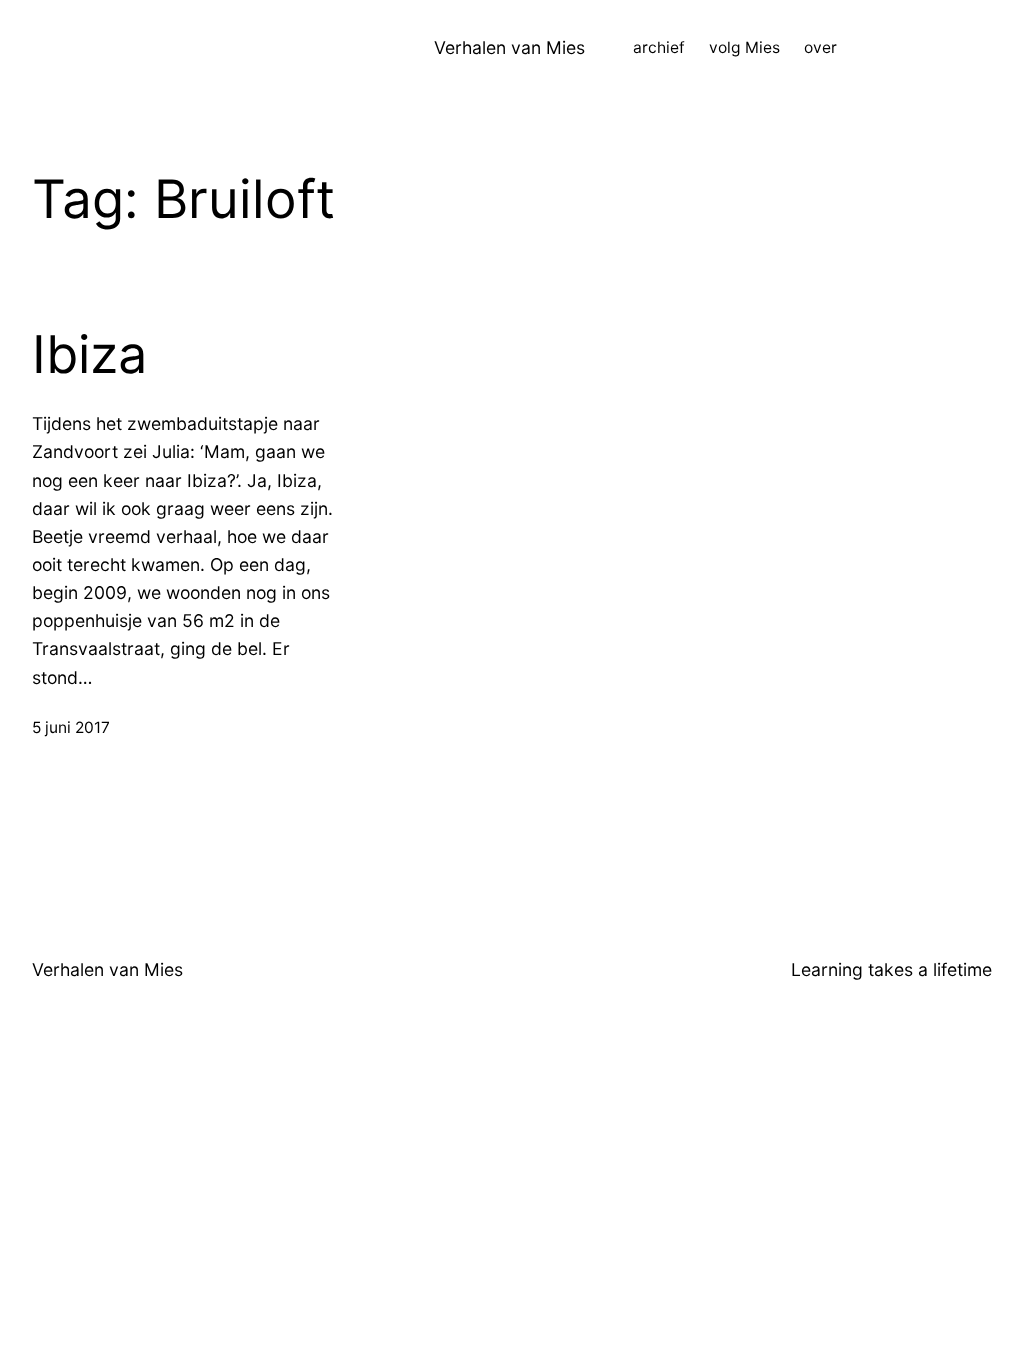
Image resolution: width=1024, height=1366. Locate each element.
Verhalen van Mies (509, 47)
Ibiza (89, 355)
